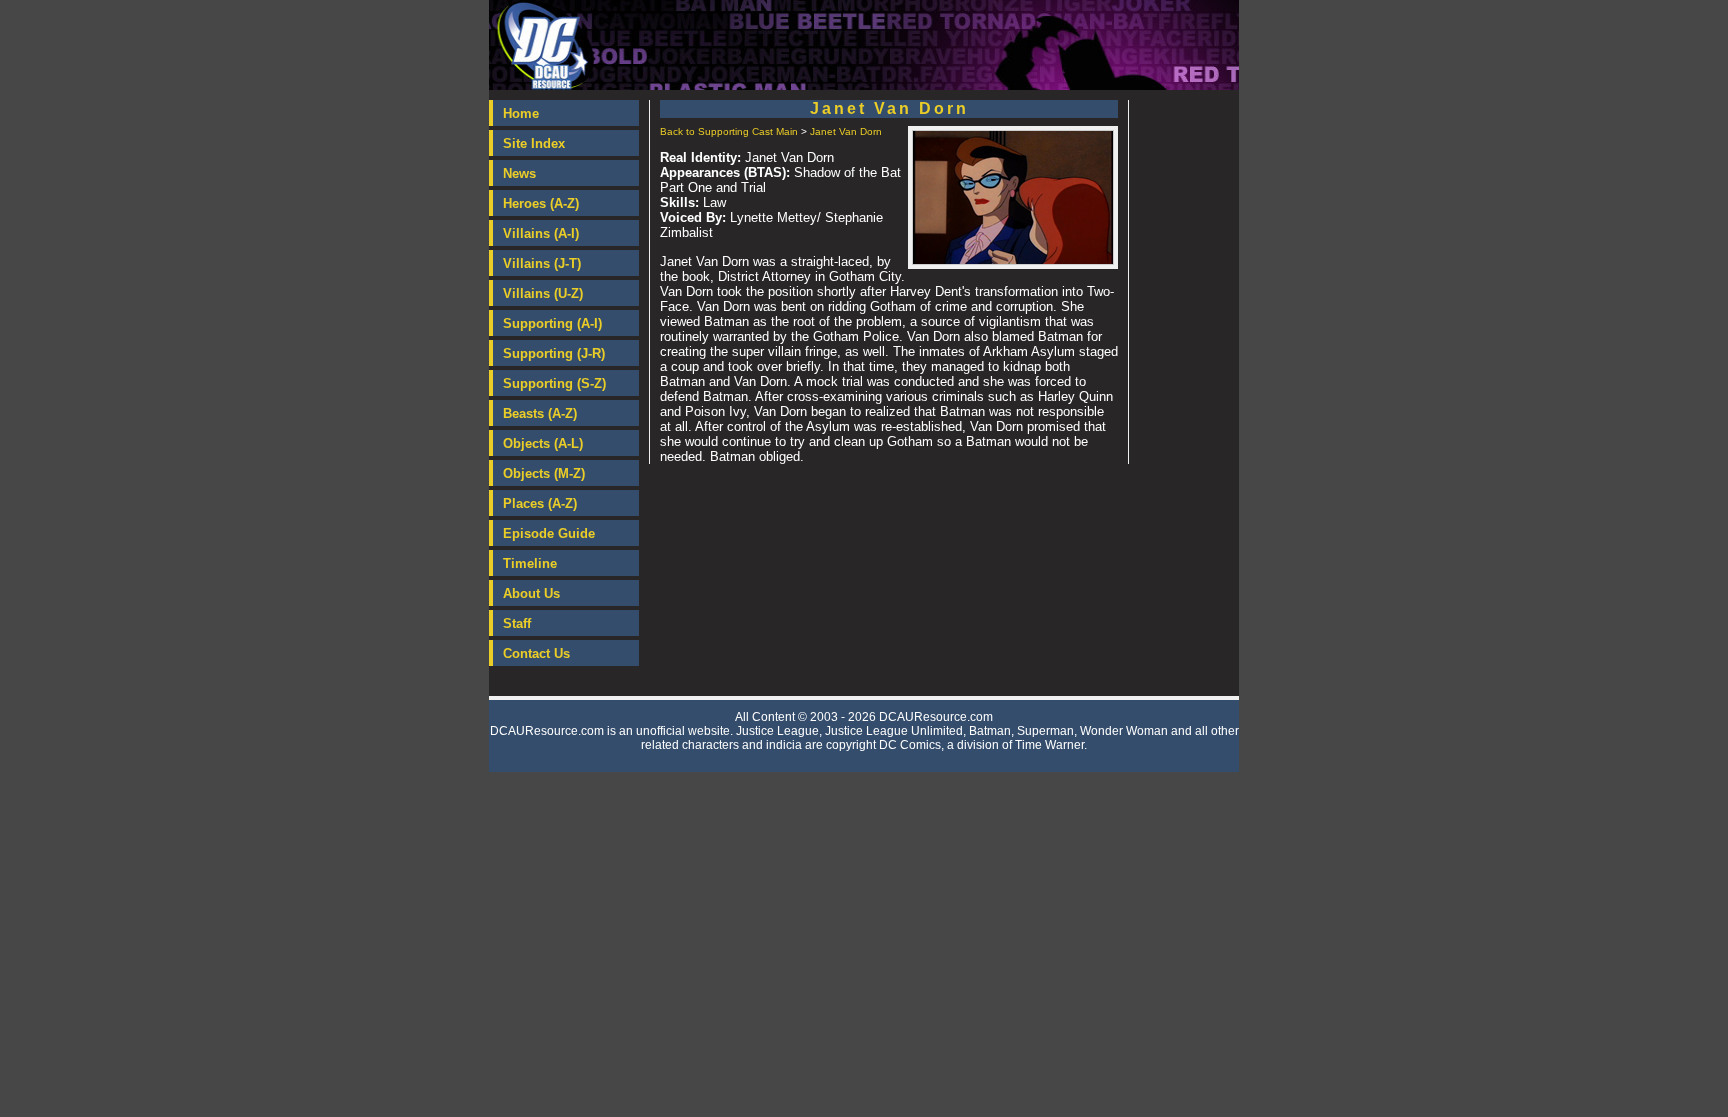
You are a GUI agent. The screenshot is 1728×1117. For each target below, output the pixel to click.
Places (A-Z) (540, 503)
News (519, 173)
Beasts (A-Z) (540, 413)
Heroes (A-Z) (541, 203)
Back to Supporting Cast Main (729, 131)
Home (521, 113)
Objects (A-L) (543, 443)
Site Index (534, 143)
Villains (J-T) (542, 263)
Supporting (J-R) (554, 353)
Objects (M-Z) (544, 473)
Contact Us (536, 653)
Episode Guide (549, 533)
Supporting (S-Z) (554, 383)
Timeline (530, 563)
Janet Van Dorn (846, 131)
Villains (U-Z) (543, 293)
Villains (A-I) (541, 233)
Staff (517, 623)
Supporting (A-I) (552, 323)
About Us (531, 593)
